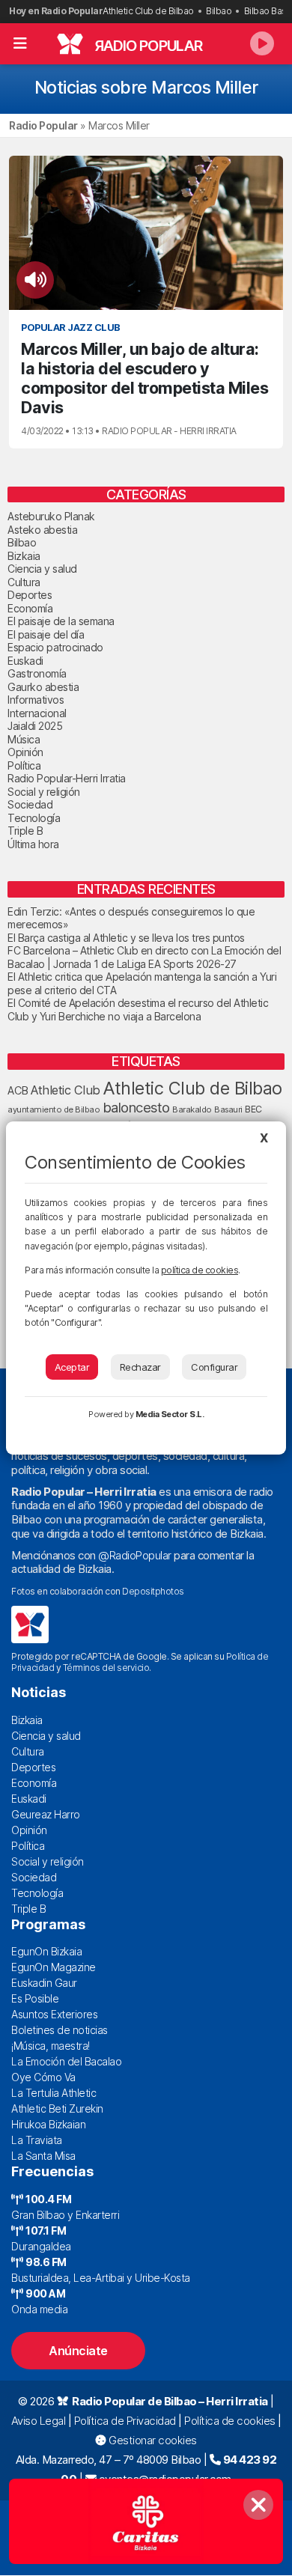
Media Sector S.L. (170, 1414)
